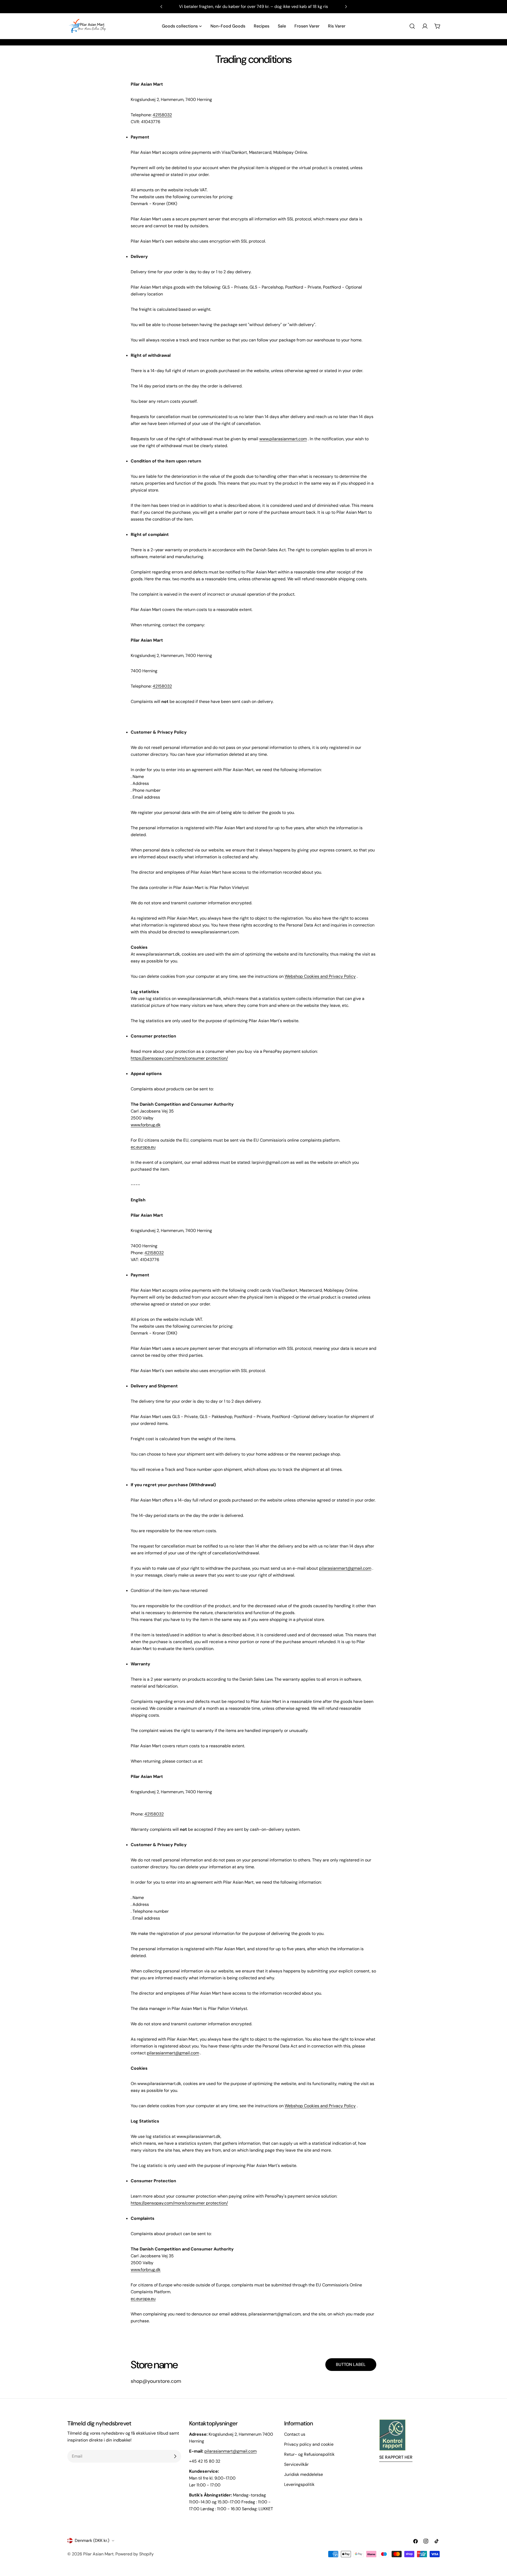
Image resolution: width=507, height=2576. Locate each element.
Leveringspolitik (299, 2484)
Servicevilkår (296, 2464)
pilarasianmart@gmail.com (231, 2451)
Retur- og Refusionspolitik (309, 2454)
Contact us (295, 2434)
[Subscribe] (175, 2456)
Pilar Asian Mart (98, 2554)
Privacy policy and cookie (309, 2444)
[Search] (412, 26)
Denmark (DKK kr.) (92, 2540)
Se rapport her (396, 2457)
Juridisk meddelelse (304, 2474)
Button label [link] (351, 2364)
